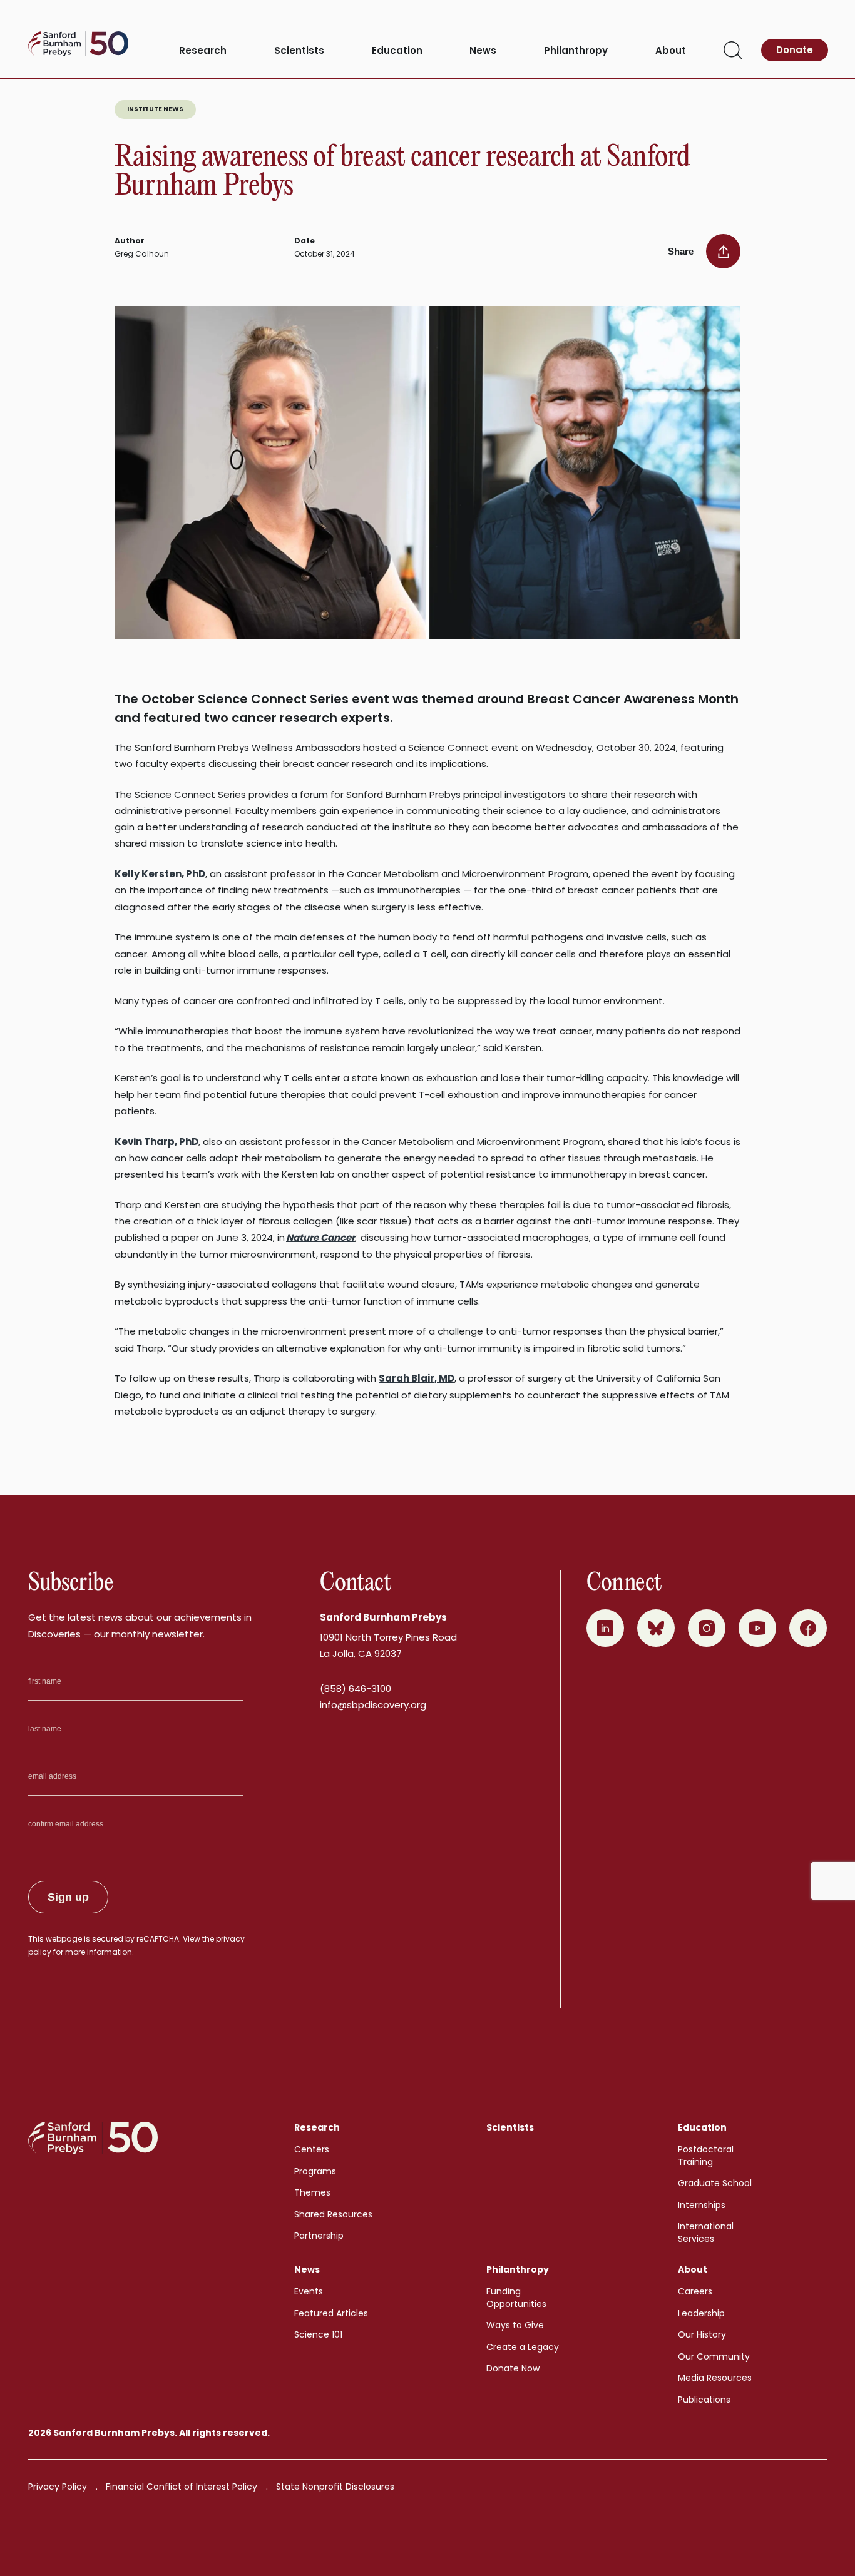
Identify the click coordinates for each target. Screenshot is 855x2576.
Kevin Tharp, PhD (156, 1142)
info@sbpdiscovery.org (373, 1705)
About (671, 51)
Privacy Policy (58, 2487)
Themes (312, 2192)
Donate (795, 50)
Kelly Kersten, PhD (160, 874)
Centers (312, 2149)
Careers (695, 2291)
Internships (702, 2205)
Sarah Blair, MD (417, 1378)
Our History (702, 2334)
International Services (706, 2232)
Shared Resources (333, 2214)
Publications (704, 2400)
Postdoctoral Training (706, 2156)
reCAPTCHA (158, 1939)
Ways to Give (515, 2325)
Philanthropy (576, 51)
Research (203, 51)
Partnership (319, 2236)
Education (397, 51)
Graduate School (715, 2183)
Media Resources (715, 2378)
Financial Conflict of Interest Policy (182, 2487)
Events (309, 2291)
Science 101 (318, 2334)
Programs (315, 2171)
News (483, 51)
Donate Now (513, 2368)
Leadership (701, 2313)
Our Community (714, 2356)
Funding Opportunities (516, 2298)
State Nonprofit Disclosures (335, 2487)
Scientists (299, 51)
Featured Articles (331, 2313)
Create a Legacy (523, 2347)
